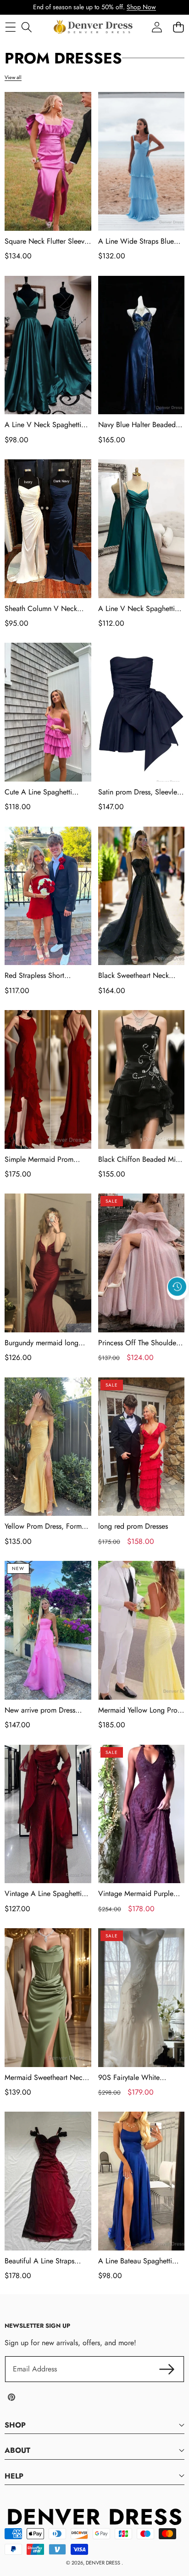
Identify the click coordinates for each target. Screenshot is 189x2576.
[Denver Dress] (94, 27)
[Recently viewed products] (177, 1286)
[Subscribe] (167, 2369)
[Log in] (157, 27)
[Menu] (10, 27)
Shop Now (141, 7)
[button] (178, 1308)
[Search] (26, 27)
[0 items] (178, 27)
